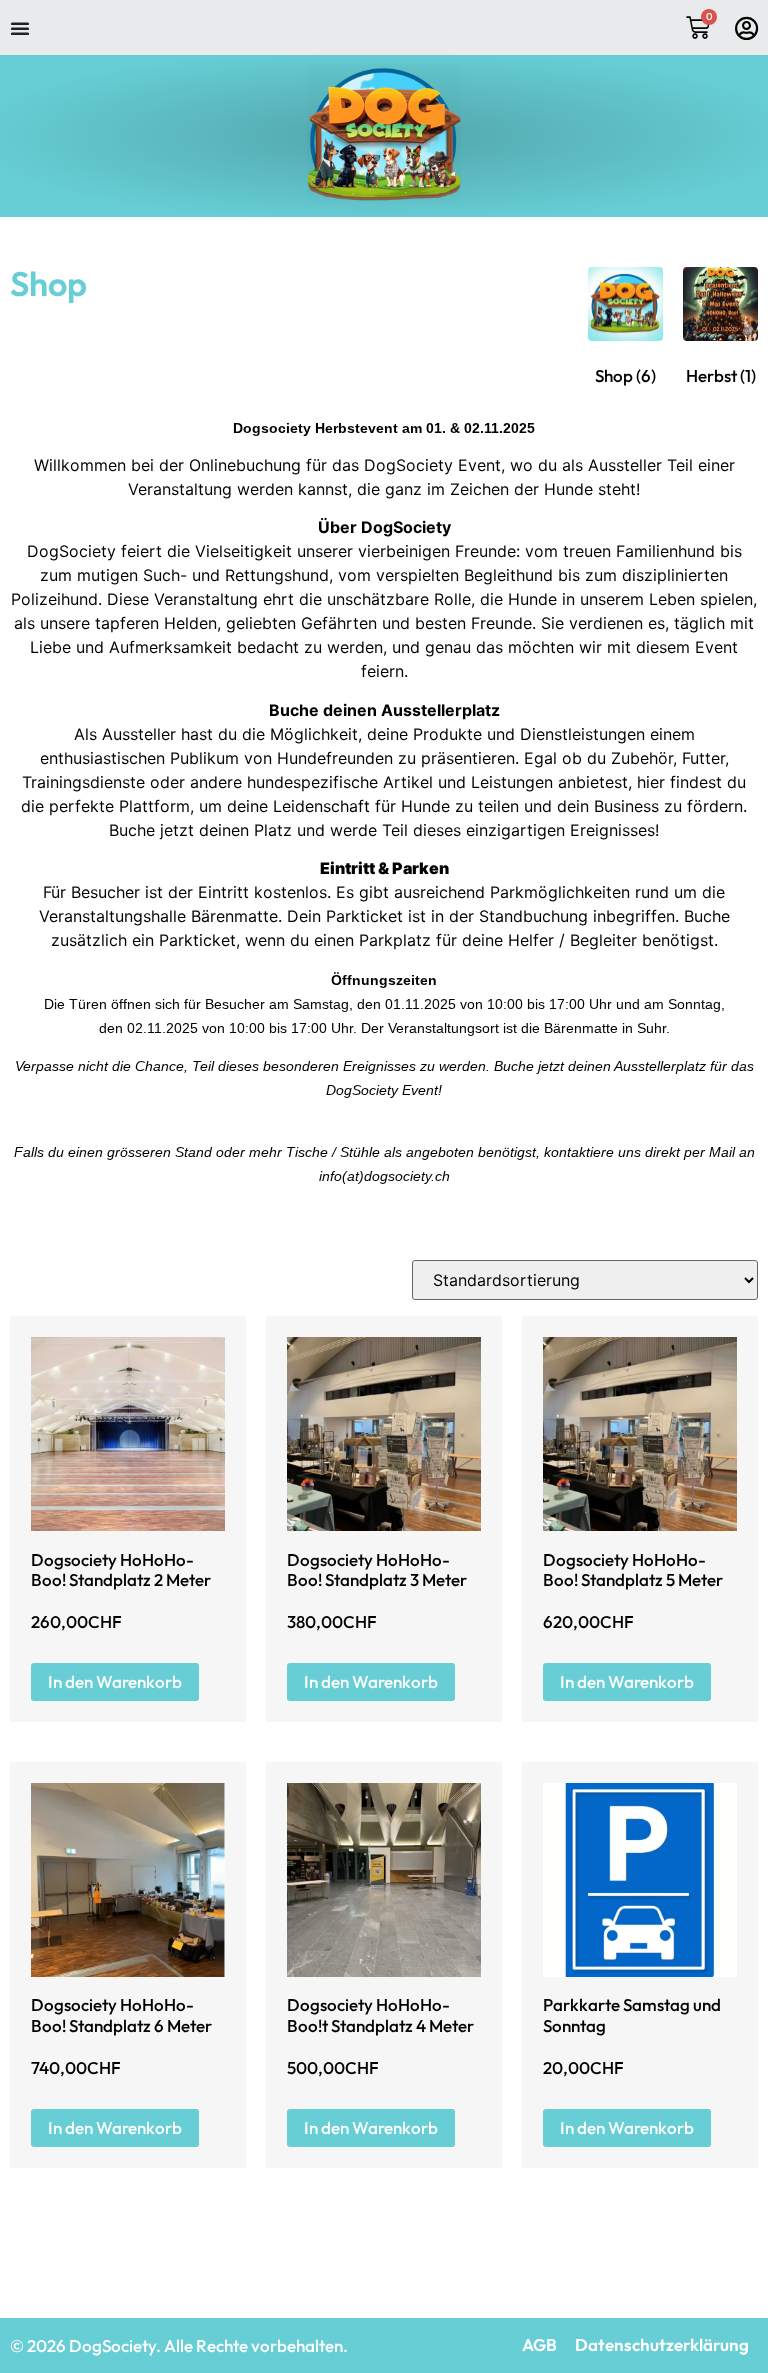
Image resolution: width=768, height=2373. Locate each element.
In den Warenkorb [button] (115, 1681)
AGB (539, 2345)
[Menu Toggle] (20, 28)
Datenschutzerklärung (662, 2345)
